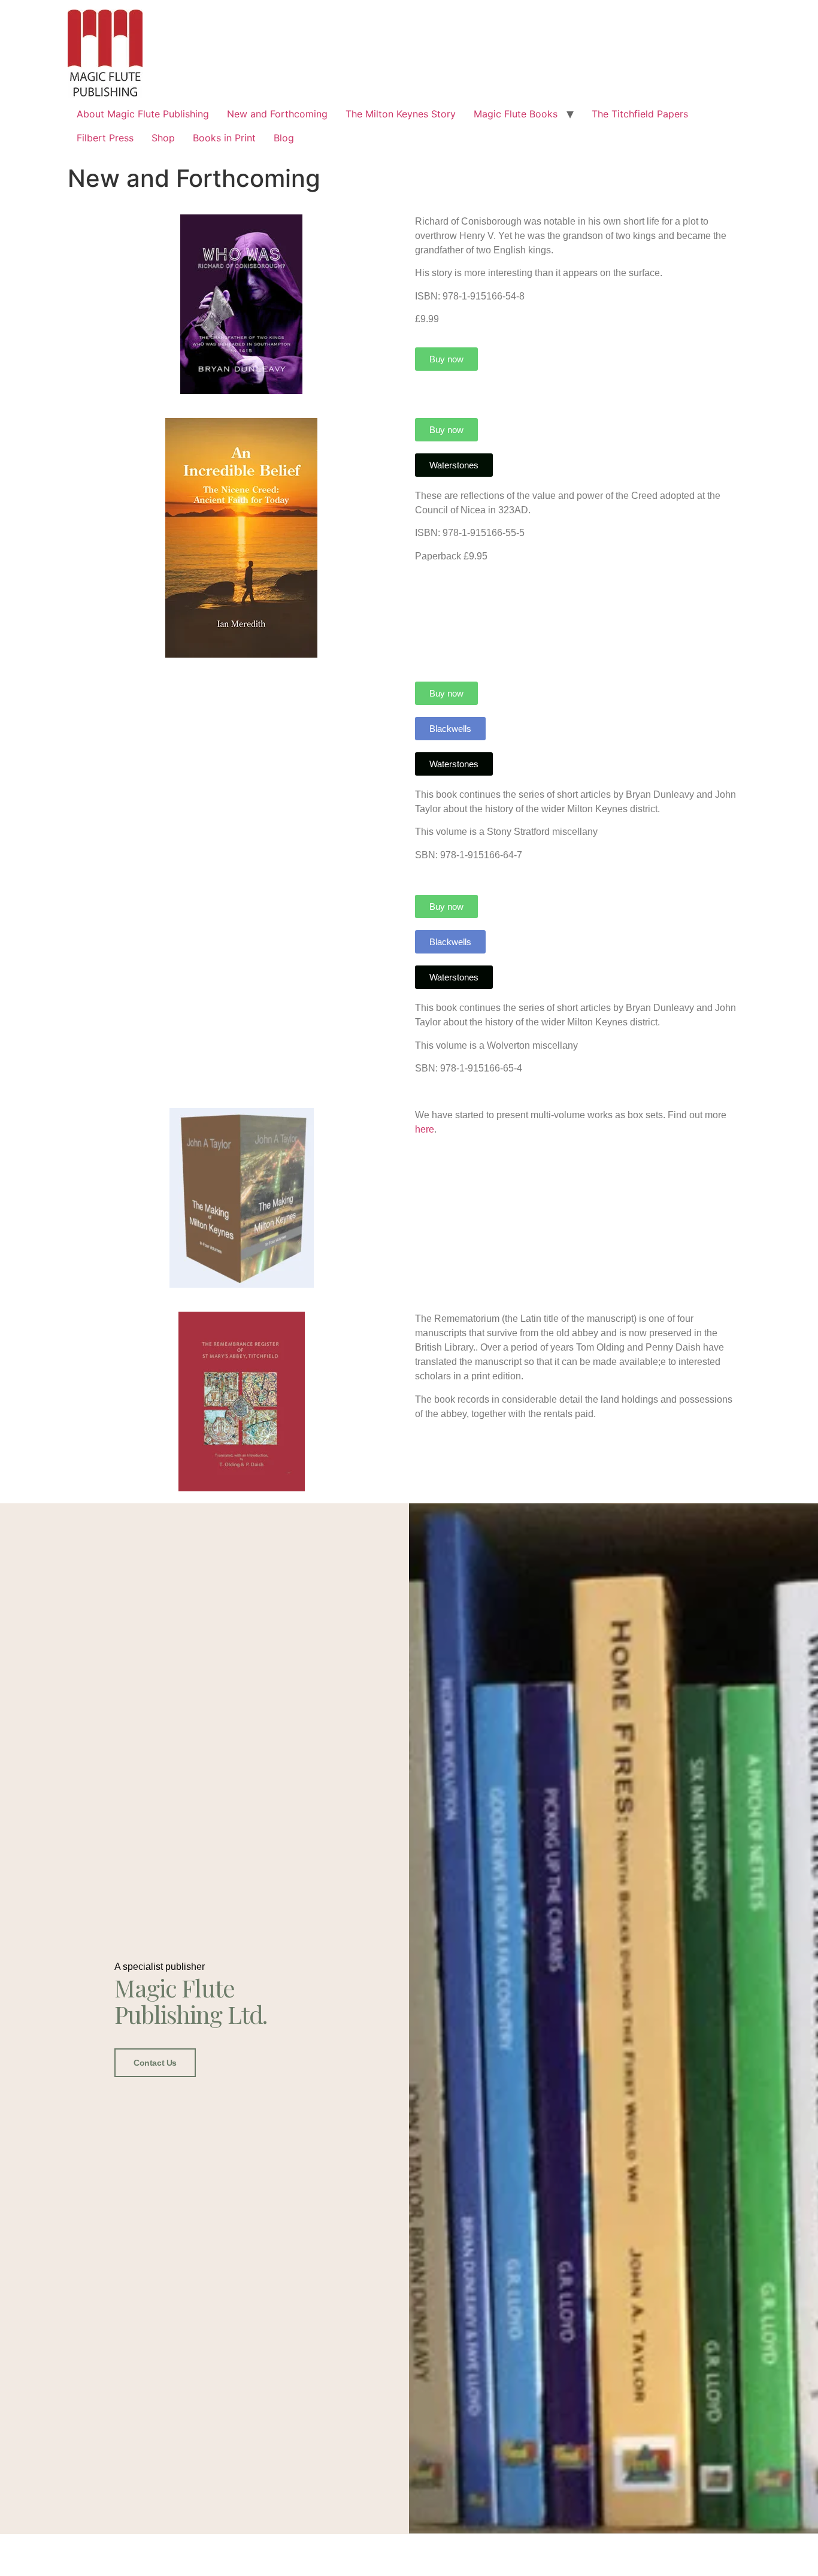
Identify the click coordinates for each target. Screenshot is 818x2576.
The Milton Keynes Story (401, 114)
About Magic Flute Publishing (143, 114)
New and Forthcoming (277, 114)
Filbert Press (105, 138)
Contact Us (155, 2063)
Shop (163, 138)
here (425, 1129)
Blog (284, 138)
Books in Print (224, 138)
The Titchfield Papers (640, 114)
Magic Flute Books (516, 114)
